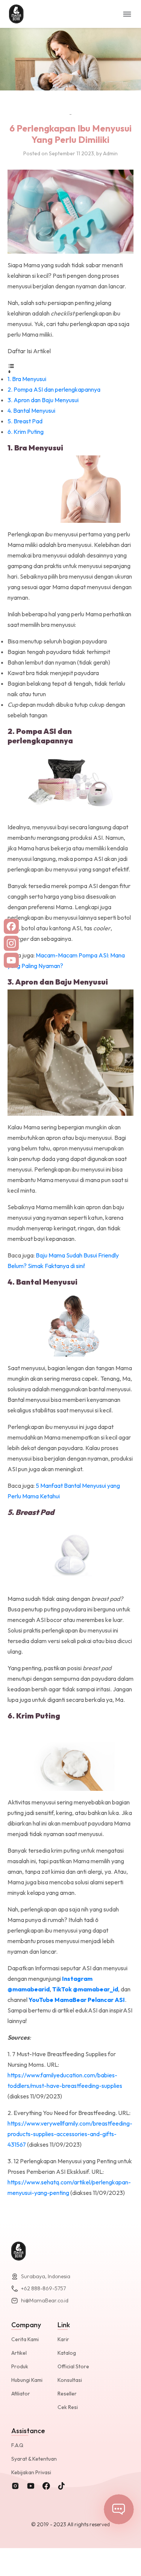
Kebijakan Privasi (31, 2472)
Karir (63, 2339)
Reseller (67, 2394)
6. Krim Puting (26, 432)
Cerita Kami (25, 2339)
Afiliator (21, 2394)
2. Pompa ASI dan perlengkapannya (54, 389)
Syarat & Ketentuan (34, 2459)
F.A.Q (17, 2445)
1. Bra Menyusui (27, 379)
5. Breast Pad (25, 421)
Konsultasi (70, 2380)
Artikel (19, 2353)
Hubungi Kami (27, 2380)
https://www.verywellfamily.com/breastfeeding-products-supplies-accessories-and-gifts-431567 (70, 2134)
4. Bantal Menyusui (31, 410)
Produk (20, 2366)
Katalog (67, 2353)
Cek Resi (68, 2407)
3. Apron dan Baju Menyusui (43, 400)
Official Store (73, 2366)
